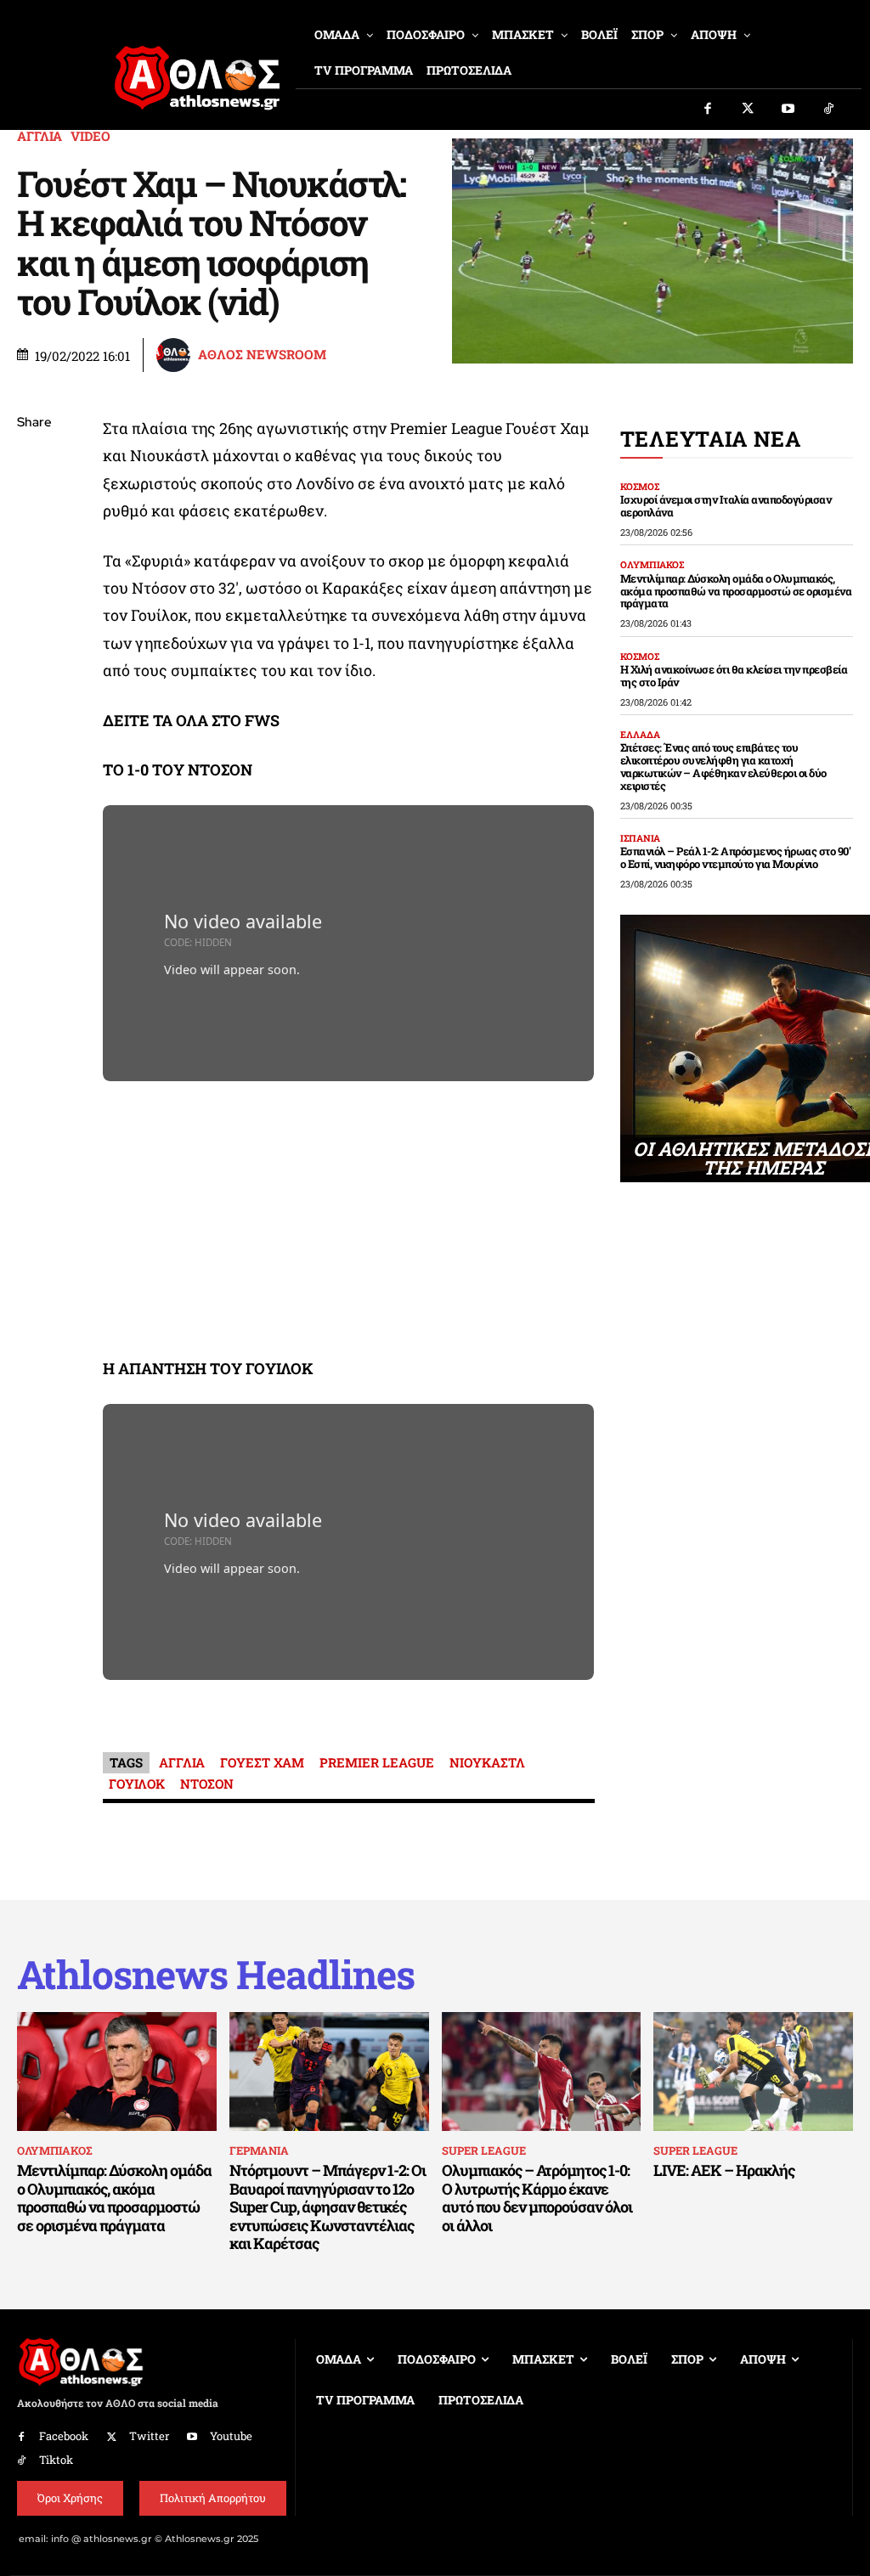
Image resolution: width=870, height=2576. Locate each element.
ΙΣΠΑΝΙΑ (640, 838)
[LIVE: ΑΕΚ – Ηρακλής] (753, 2072)
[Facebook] (708, 110)
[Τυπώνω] (34, 703)
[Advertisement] (349, 1223)
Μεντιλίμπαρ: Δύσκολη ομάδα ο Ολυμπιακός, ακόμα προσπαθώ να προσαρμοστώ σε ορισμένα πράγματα (736, 591)
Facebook (64, 2436)
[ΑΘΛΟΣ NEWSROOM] (176, 355)
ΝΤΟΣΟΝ (207, 1784)
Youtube (231, 2436)
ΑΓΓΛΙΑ (40, 136)
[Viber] (34, 583)
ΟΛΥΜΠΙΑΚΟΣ (652, 564)
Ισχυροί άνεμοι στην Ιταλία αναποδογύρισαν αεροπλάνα (726, 506)
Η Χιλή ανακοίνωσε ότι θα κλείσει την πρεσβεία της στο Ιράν (734, 676)
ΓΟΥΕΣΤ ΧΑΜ (262, 1762)
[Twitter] (749, 110)
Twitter (149, 2436)
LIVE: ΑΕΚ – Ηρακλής (724, 2170)
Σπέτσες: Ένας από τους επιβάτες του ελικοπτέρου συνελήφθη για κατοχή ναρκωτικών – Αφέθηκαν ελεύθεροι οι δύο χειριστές (723, 767)
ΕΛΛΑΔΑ (640, 734)
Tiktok (56, 2460)
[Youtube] (788, 110)
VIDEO (90, 136)
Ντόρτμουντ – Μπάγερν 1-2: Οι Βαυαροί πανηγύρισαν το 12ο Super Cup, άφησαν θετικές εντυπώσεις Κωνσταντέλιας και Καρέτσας (328, 2207)
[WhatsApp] (34, 544)
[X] (34, 504)
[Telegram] (34, 623)
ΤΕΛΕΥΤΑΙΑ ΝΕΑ (711, 439)
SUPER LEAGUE (484, 2150)
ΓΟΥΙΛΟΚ (137, 1784)
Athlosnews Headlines (216, 1974)
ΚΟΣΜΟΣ (640, 486)
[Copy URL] (34, 663)
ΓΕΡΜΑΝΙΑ (259, 2150)
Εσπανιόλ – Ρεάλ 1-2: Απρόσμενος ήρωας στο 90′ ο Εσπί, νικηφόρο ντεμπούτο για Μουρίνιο (736, 857)
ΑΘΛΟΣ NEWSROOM (262, 355)
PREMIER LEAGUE (377, 1762)
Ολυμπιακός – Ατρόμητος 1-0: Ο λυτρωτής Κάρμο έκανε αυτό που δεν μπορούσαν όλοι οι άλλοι (537, 2198)
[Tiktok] (829, 110)
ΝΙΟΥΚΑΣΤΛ (487, 1762)
